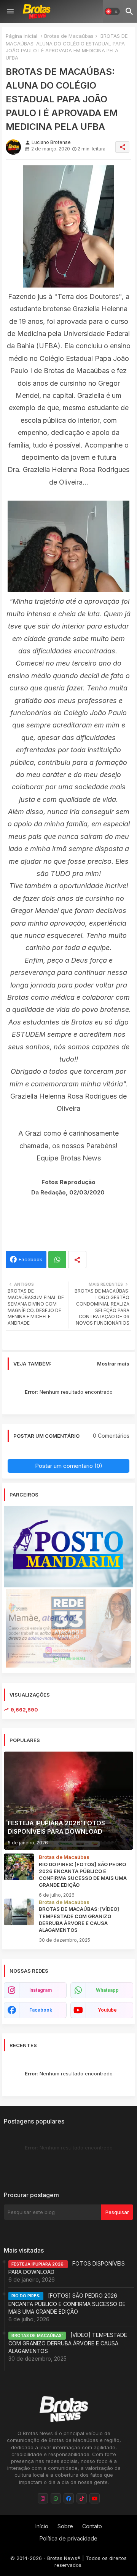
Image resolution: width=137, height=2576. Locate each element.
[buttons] (43, 2498)
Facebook (30, 1259)
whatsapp (107, 1990)
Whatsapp (57, 1260)
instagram (41, 1990)
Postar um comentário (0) (69, 1466)
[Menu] (10, 11)
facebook (41, 2010)
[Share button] (77, 1260)
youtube (107, 2010)
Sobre (65, 2526)
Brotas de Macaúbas (69, 36)
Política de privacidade (68, 2538)
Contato (92, 2526)
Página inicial (22, 36)
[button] (112, 11)
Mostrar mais (113, 1364)
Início (42, 2526)
